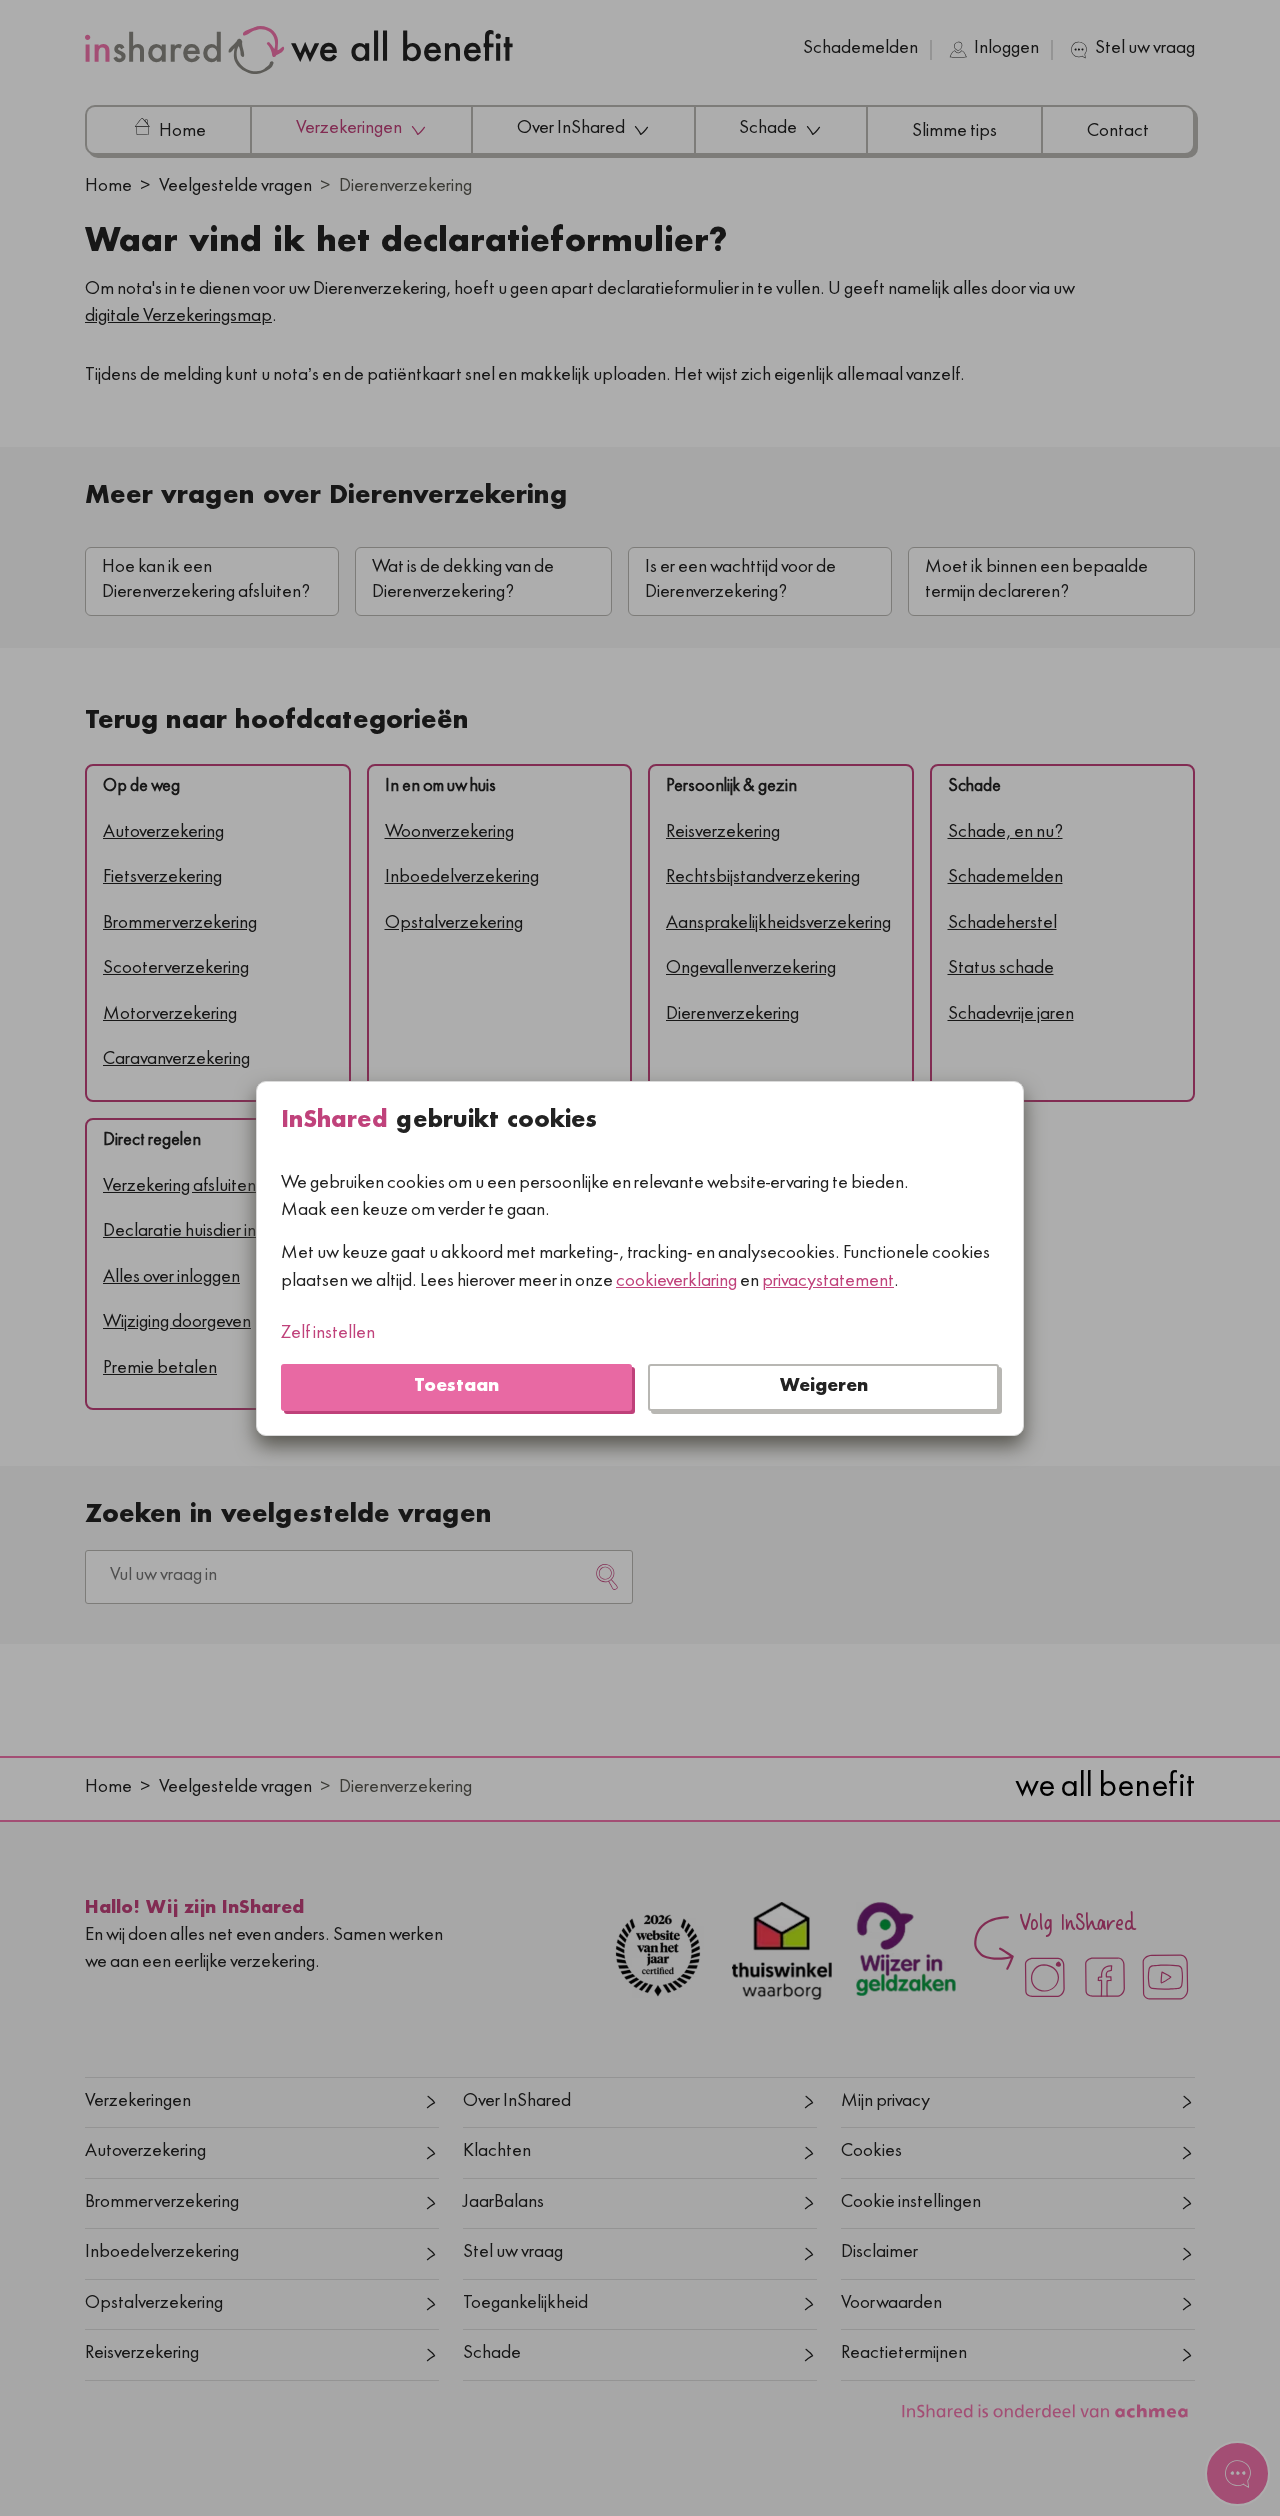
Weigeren (824, 1386)
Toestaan (456, 1386)
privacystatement (828, 1281)
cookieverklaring (676, 1281)
